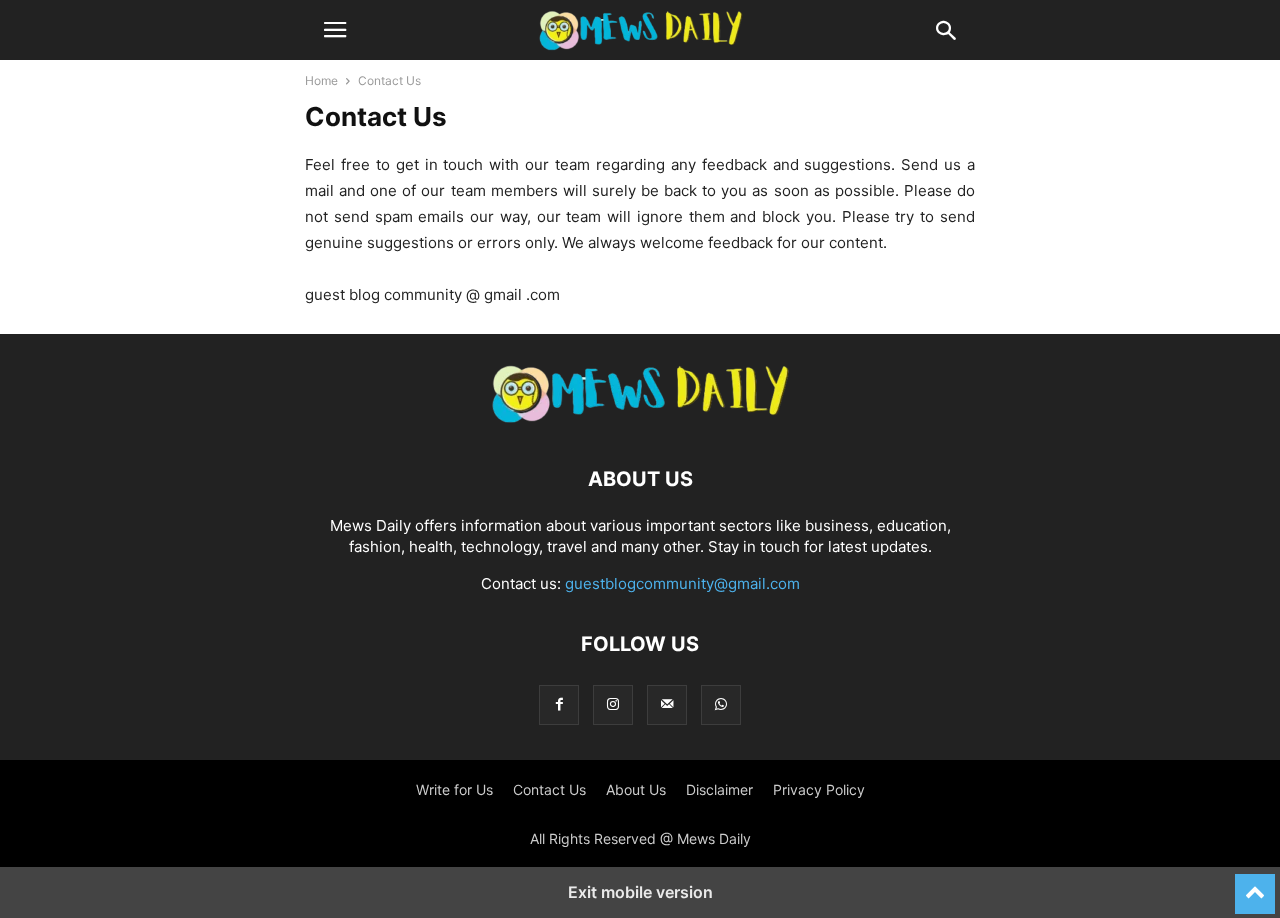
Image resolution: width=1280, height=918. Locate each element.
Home (321, 80)
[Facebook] (559, 704)
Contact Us (549, 789)
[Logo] (640, 418)
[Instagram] (613, 704)
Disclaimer (719, 789)
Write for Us (454, 789)
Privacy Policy (819, 789)
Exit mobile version (640, 892)
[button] (335, 30)
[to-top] (1255, 885)
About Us (636, 789)
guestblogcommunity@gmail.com (682, 583)
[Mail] (667, 704)
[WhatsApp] (721, 704)
